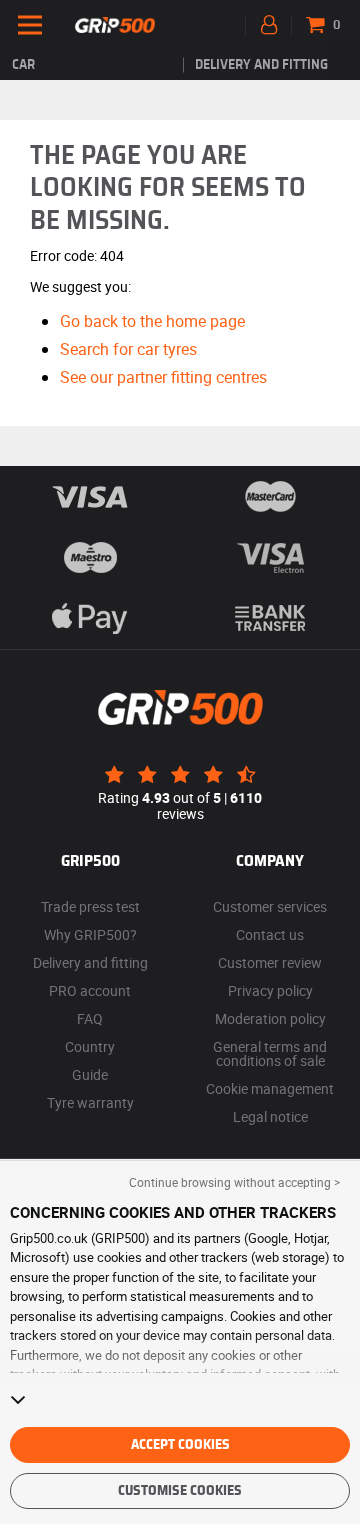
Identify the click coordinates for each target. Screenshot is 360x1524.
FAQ (90, 1018)
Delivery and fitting (261, 65)
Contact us (270, 934)
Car (23, 65)
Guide (90, 1074)
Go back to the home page (152, 321)
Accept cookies (180, 1445)
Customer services (270, 906)
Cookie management (270, 1088)
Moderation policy (270, 1018)
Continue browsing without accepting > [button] (234, 1182)
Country (90, 1046)
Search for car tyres (128, 349)
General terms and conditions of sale (270, 1053)
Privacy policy (270, 990)
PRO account (90, 990)
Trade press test (90, 906)
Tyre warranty (90, 1102)
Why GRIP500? (90, 934)
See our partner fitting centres (163, 377)
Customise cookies (180, 1491)
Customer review (270, 962)
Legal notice (270, 1116)
